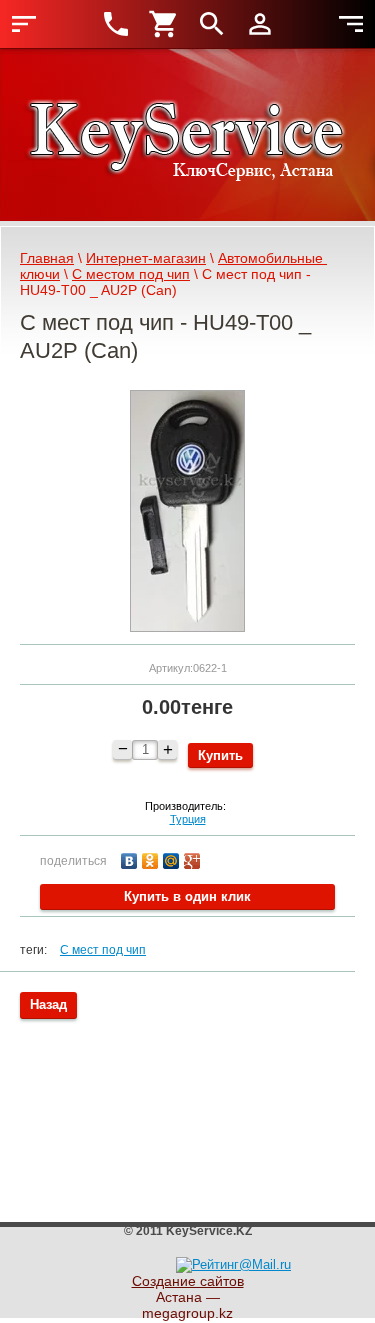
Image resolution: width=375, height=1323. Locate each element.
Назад (48, 1004)
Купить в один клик (187, 896)
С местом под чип (131, 274)
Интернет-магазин (146, 258)
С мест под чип (103, 950)
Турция (188, 819)
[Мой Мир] (173, 858)
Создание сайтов (188, 1281)
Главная (47, 258)
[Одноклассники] (152, 858)
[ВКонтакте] (131, 858)
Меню (24, 24)
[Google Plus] (194, 858)
